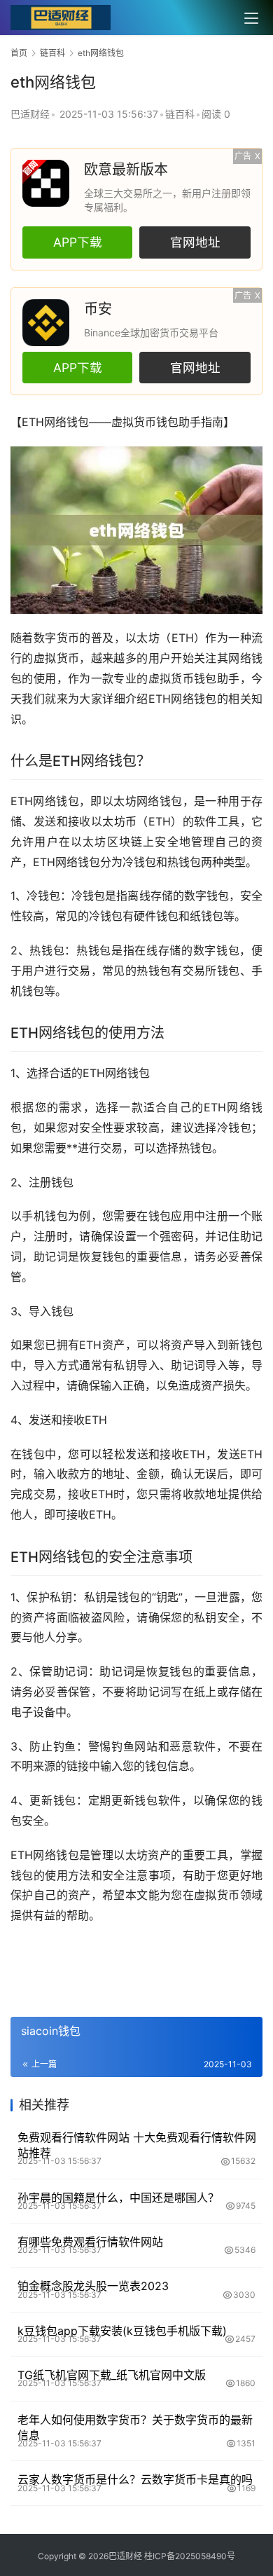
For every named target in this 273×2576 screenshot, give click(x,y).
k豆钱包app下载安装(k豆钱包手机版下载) (122, 2331)
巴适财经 (30, 114)
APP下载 (78, 242)
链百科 (180, 114)
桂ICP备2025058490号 (189, 2556)
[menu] (251, 18)
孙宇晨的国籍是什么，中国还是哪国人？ (118, 2198)
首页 (19, 53)
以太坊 (142, 638)
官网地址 (195, 242)
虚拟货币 (134, 422)
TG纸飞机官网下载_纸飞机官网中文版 (112, 2375)
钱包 (78, 422)
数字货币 (57, 638)
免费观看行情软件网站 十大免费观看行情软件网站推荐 (137, 2145)
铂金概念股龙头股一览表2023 (93, 2286)
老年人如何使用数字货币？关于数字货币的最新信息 (135, 2427)
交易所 (200, 971)
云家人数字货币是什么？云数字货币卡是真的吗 (135, 2479)
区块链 (125, 842)
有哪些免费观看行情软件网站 (90, 2242)
